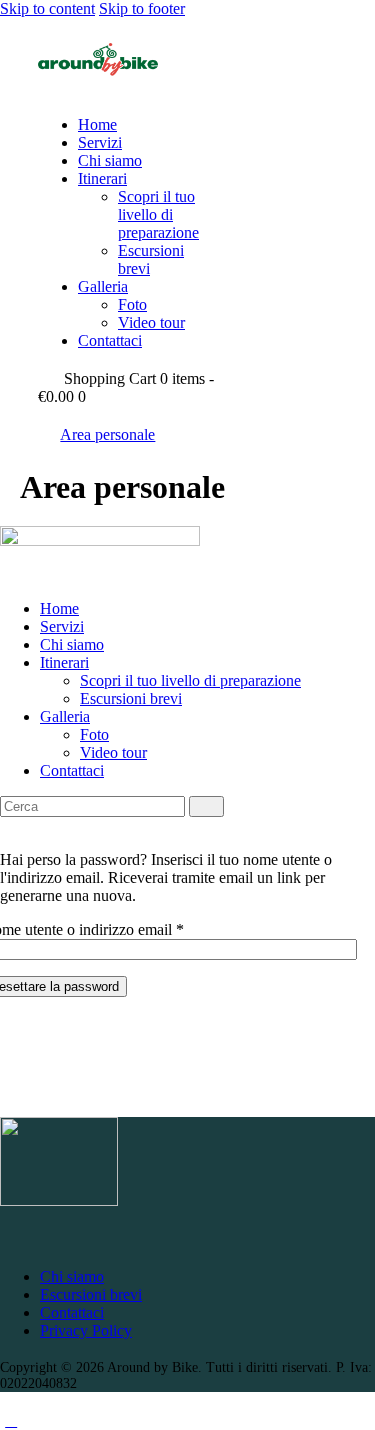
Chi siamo (72, 1276)
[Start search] (206, 806)
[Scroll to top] (11, 1420)
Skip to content (47, 8)
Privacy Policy (86, 1330)
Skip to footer (142, 8)
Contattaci (72, 1312)
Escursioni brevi (91, 1294)
